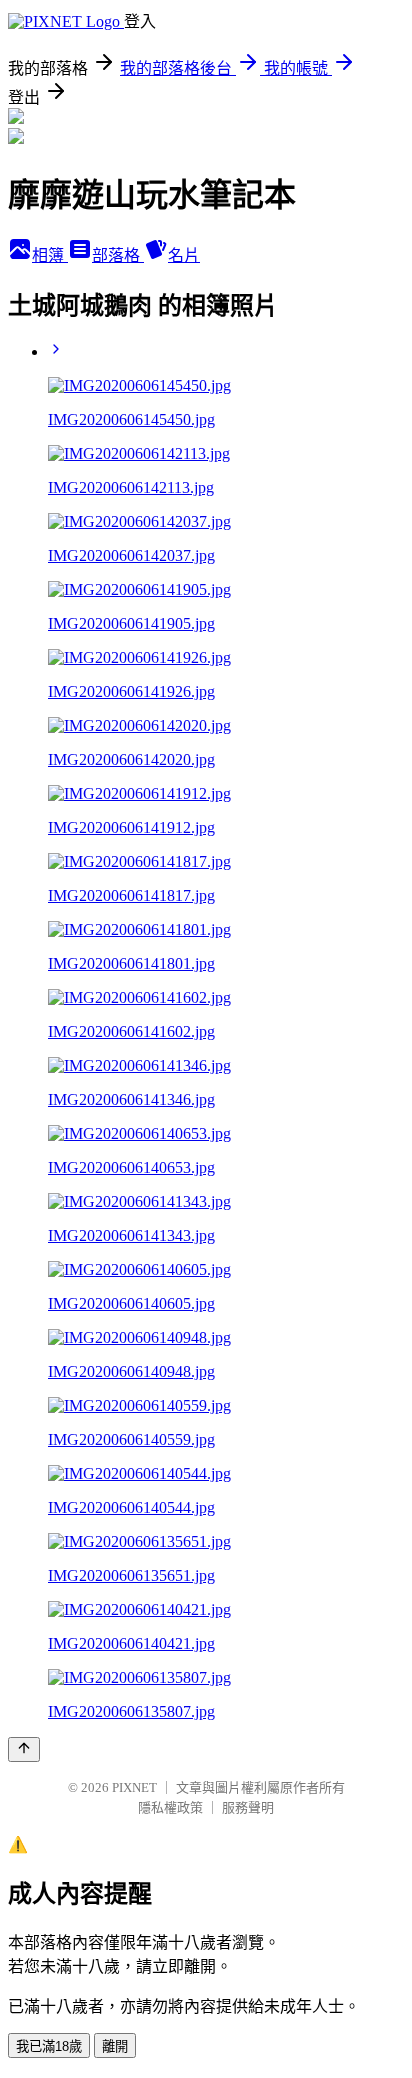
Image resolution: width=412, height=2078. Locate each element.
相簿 (50, 255)
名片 (184, 255)
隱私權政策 (170, 1807)
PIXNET (134, 1787)
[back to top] (24, 1749)
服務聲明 (248, 1807)
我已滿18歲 (49, 2046)
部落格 (118, 255)
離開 (115, 2046)
